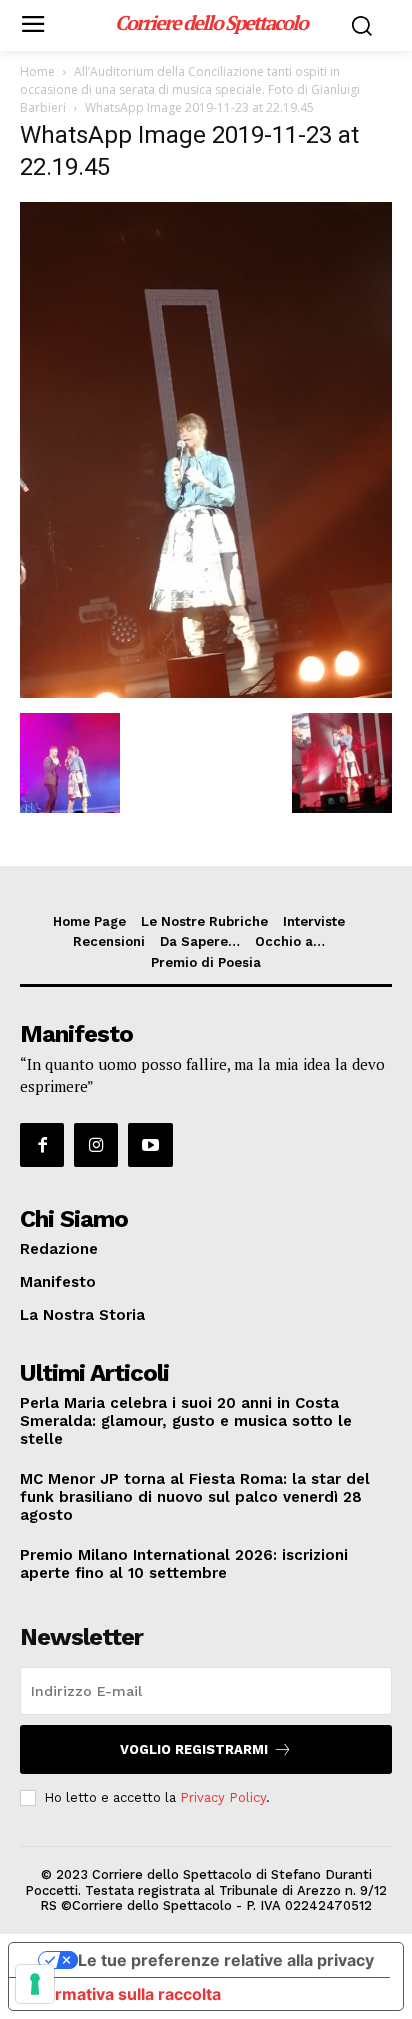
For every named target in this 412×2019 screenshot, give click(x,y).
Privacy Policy (223, 1797)
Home (37, 71)
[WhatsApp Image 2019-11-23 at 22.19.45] (206, 692)
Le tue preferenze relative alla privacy (226, 1960)
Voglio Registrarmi (194, 1749)
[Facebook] (42, 1145)
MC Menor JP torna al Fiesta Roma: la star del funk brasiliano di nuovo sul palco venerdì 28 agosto (195, 1497)
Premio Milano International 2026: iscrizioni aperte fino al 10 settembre (184, 1564)
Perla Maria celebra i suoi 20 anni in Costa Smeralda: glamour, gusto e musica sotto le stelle (186, 1421)
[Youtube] (150, 1145)
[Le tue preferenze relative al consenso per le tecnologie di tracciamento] (35, 1984)
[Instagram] (96, 1145)
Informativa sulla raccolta (123, 1994)
